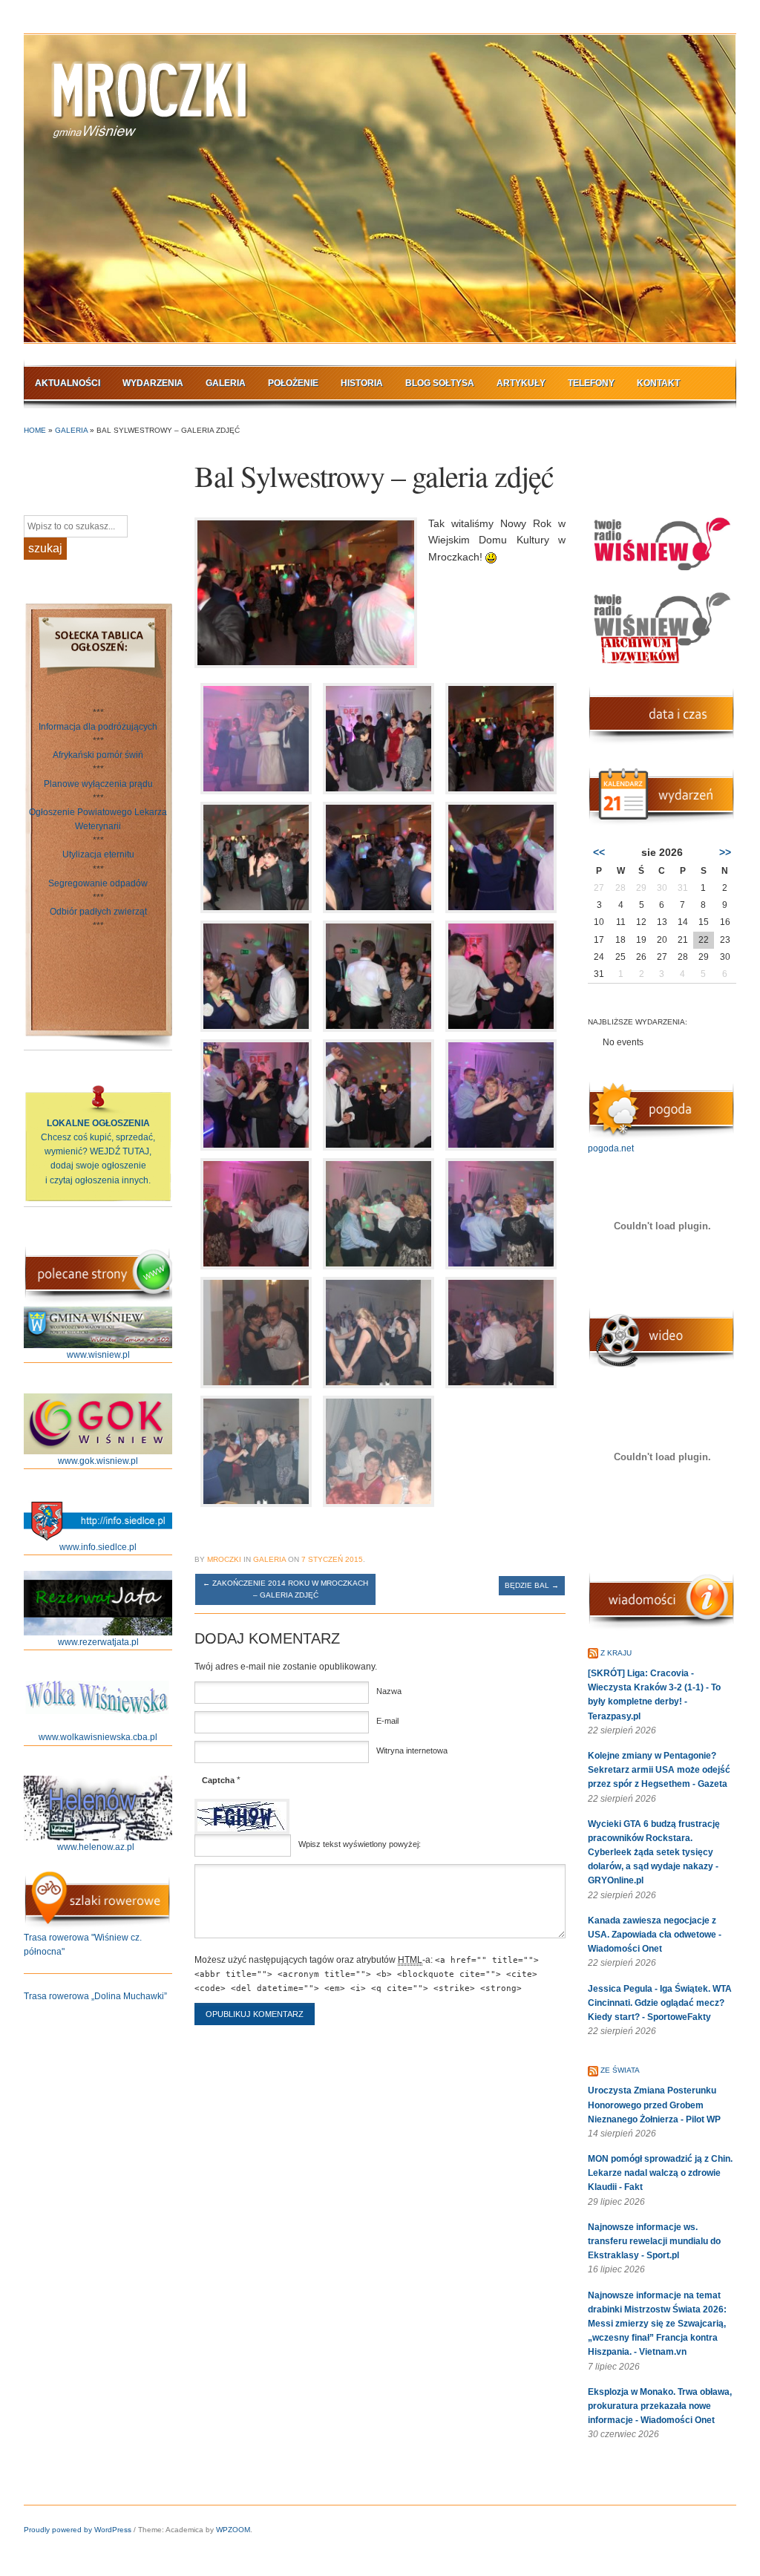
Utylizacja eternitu (98, 854)
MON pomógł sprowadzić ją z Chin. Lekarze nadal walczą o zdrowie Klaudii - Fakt (660, 2173)
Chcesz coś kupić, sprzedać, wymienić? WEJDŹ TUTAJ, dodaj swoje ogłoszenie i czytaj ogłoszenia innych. (98, 1152)
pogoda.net (611, 1148)
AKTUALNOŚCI (68, 383)
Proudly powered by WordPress (78, 2530)
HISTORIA (362, 383)
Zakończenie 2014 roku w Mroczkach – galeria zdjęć (285, 1589)
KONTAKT (658, 383)
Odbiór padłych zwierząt (98, 912)
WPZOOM (233, 2530)
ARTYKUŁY (521, 383)
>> (725, 852)
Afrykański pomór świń (98, 755)
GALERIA (226, 383)
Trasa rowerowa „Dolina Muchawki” (95, 1996)
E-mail (387, 1721)
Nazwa (389, 1691)
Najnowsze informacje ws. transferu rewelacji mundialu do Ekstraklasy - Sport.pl (654, 2241)
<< (599, 852)
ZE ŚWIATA (620, 2070)
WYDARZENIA (153, 383)
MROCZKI (224, 1559)
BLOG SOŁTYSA (440, 383)
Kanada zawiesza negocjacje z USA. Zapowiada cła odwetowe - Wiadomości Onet (655, 1935)
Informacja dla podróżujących (98, 727)
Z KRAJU (616, 1653)
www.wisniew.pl (98, 1355)
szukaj (45, 548)
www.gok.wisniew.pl (98, 1461)
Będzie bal (532, 1585)
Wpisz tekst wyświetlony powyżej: (360, 1844)
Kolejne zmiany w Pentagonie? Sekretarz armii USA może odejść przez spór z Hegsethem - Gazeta (659, 1770)
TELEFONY (591, 383)
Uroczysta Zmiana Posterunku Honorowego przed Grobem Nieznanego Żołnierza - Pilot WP (654, 2105)
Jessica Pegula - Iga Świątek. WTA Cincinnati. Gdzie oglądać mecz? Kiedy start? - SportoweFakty (660, 2003)
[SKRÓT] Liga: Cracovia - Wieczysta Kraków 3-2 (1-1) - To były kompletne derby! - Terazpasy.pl (654, 1695)
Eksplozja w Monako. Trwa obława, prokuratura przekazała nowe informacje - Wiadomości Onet (660, 2406)
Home (35, 430)
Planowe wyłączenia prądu (98, 784)
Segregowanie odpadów (98, 883)
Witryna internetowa (412, 1750)
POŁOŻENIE (293, 383)
